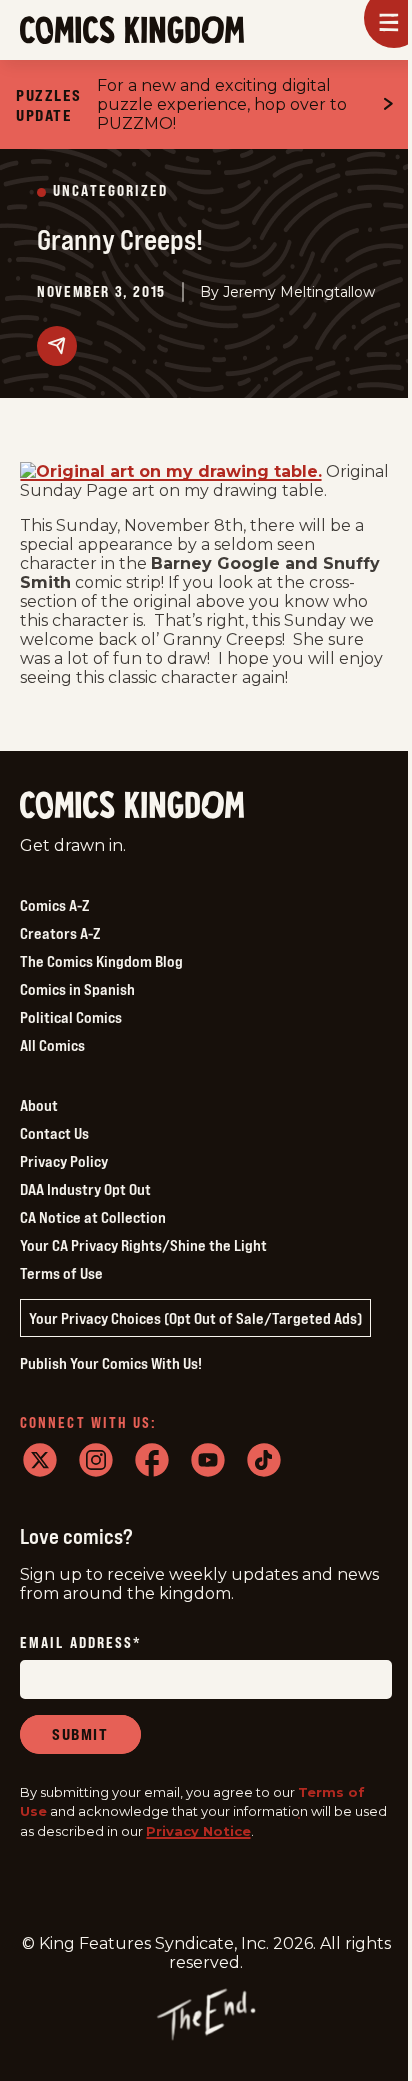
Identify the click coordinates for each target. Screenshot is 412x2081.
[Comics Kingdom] (132, 805)
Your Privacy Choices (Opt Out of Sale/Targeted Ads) (195, 1318)
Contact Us (54, 1133)
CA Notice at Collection (93, 1217)
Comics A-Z (54, 905)
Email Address (81, 1643)
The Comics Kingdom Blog (101, 961)
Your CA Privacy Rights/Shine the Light (143, 1245)
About (39, 1105)
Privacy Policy (64, 1161)
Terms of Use (61, 1273)
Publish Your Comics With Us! (111, 1363)
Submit (80, 1734)
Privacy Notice (198, 1831)
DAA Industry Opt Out (85, 1189)
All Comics (52, 1045)
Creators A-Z (60, 933)
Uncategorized (110, 191)
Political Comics (71, 1017)
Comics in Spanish (77, 989)
